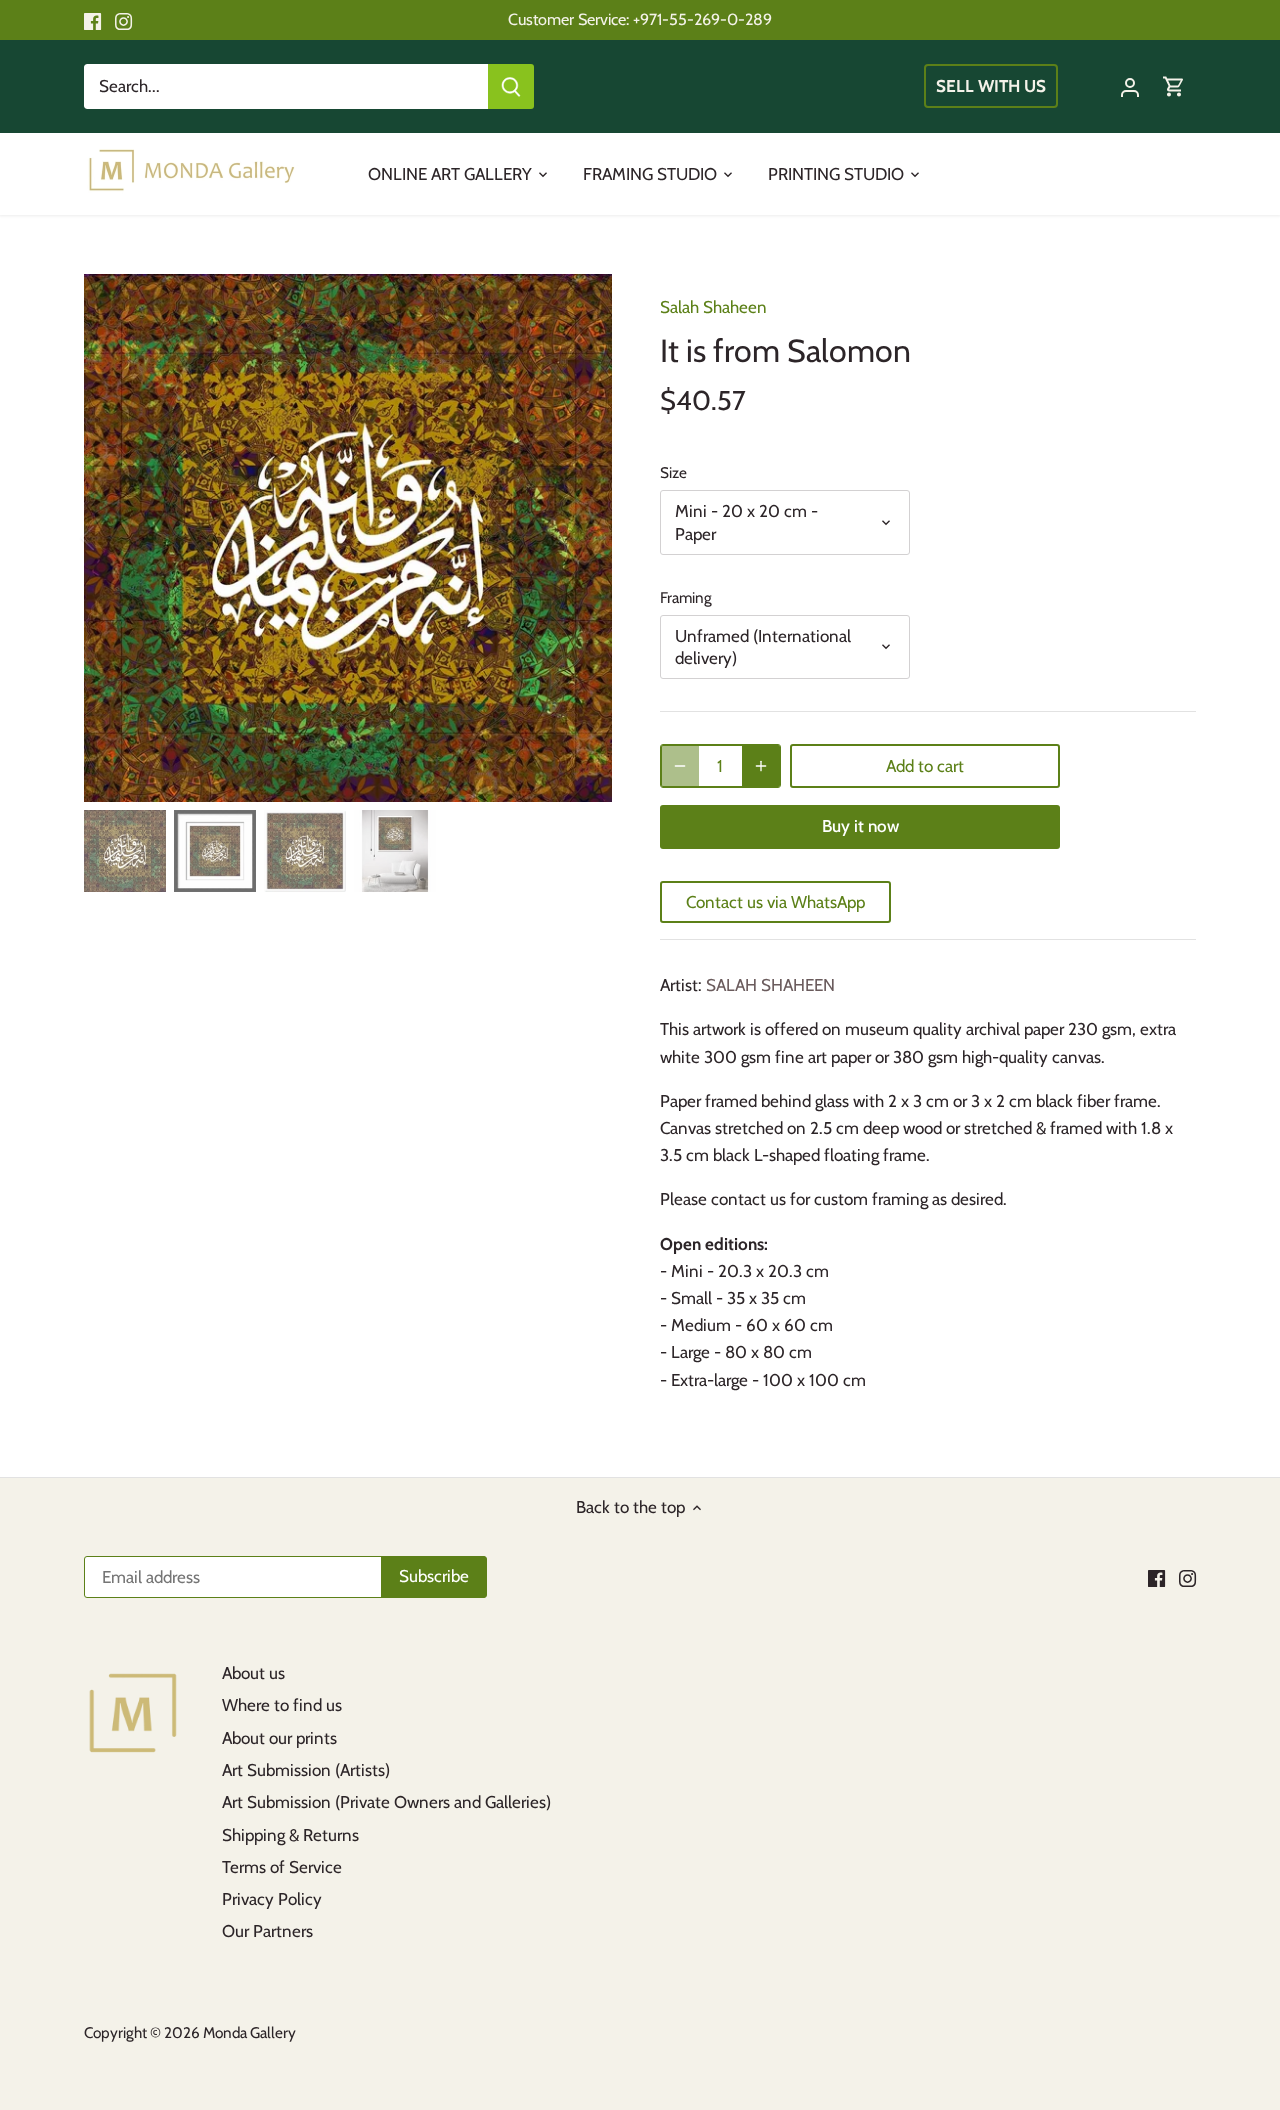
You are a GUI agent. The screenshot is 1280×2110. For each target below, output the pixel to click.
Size (673, 473)
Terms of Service (282, 1867)
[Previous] (114, 538)
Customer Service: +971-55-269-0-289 (640, 19)
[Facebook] (92, 20)
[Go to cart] (1174, 86)
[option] (348, 538)
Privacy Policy (272, 1899)
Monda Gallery (249, 2032)
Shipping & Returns (290, 1835)
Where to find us (282, 1705)
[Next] (582, 538)
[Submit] (511, 86)
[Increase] (761, 766)
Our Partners (267, 1931)
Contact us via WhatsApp (775, 902)
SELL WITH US (991, 86)
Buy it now (860, 826)
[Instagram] (123, 20)
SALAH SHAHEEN (770, 985)
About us (253, 1673)
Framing (686, 598)
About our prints (279, 1738)
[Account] (1130, 86)
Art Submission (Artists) (306, 1770)
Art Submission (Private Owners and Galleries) (386, 1802)
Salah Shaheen (713, 307)
